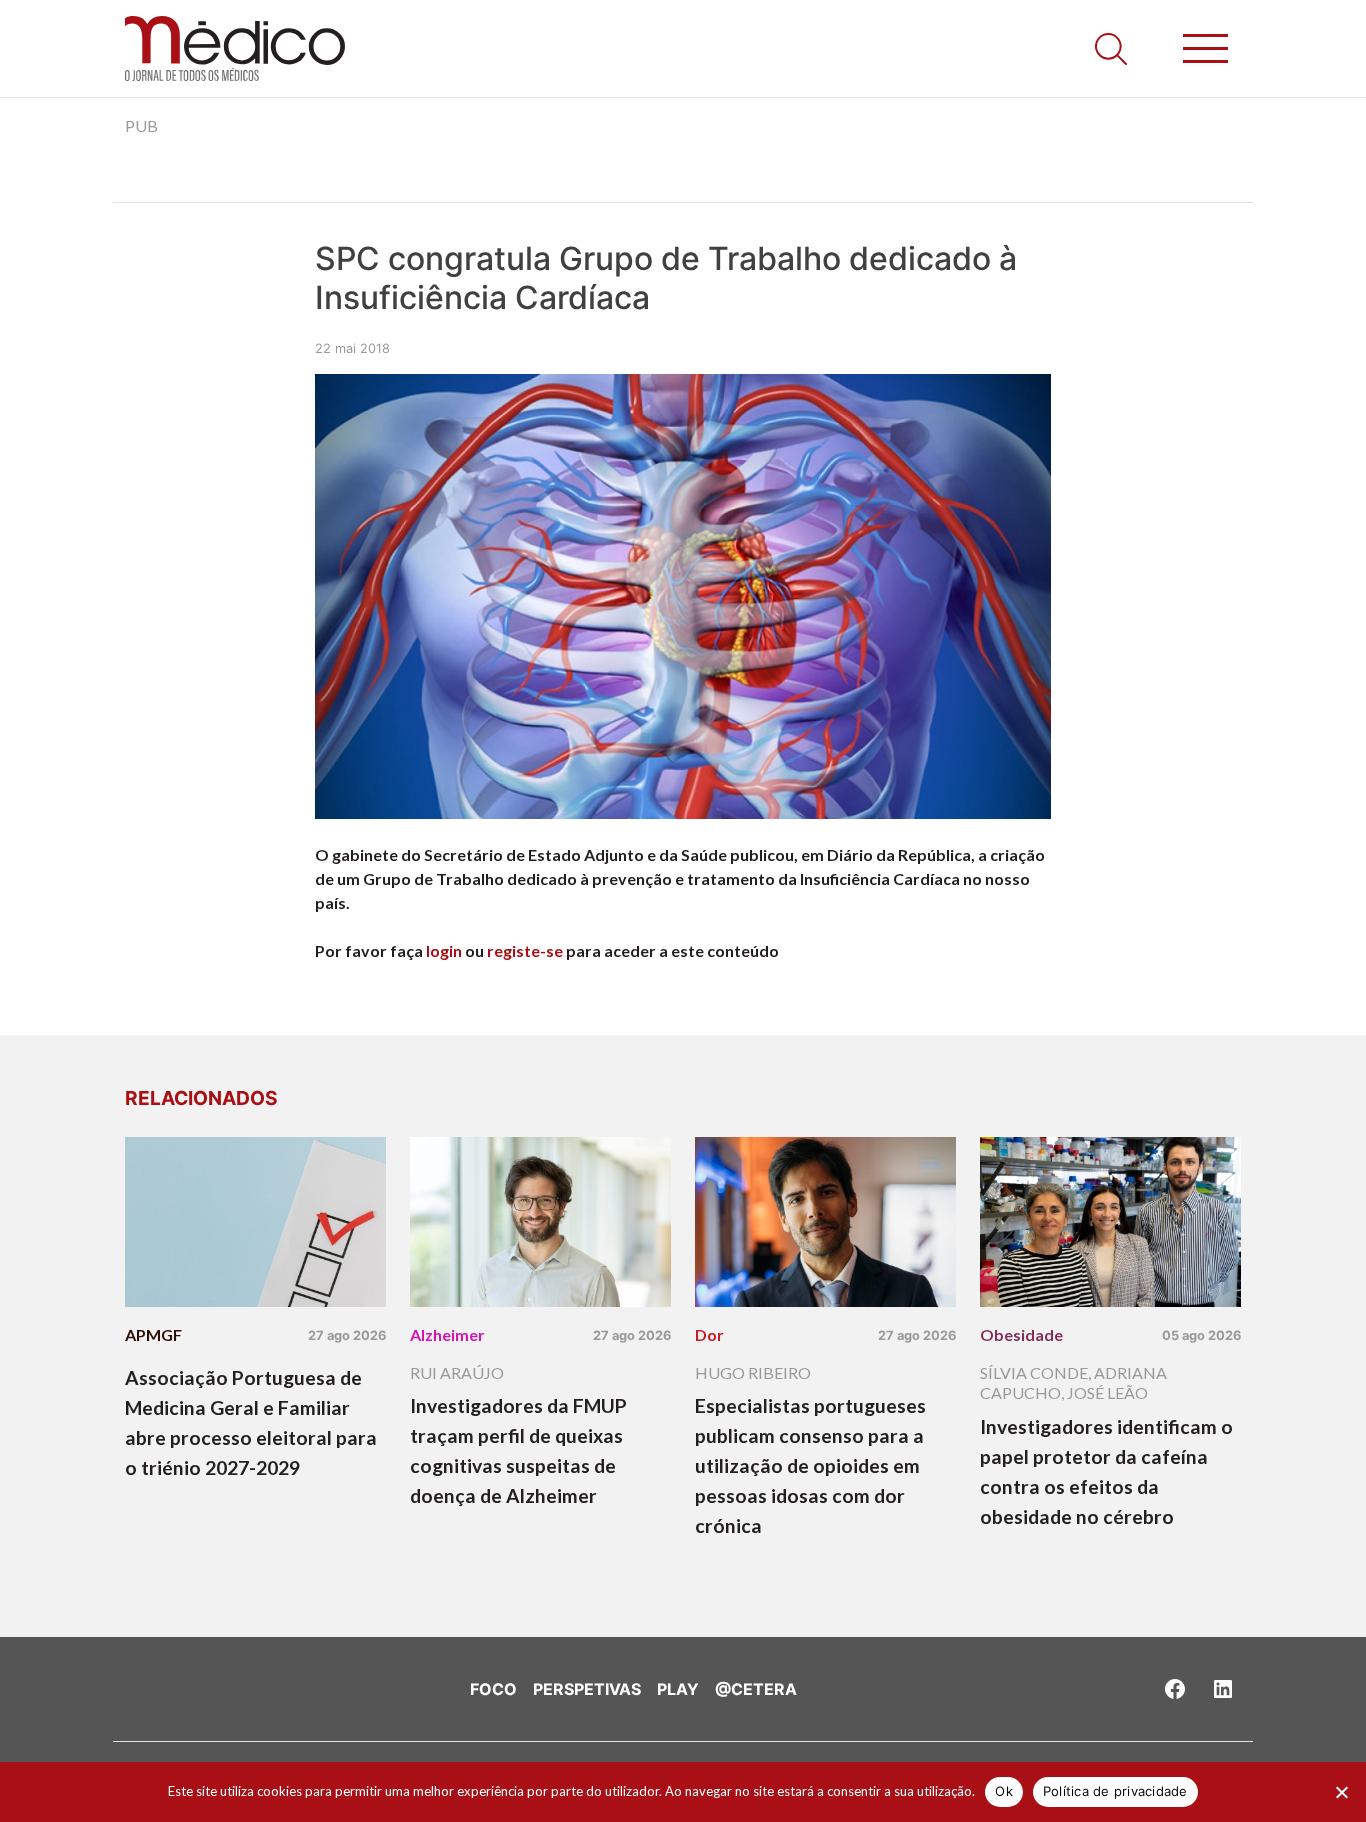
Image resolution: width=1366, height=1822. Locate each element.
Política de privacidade (1115, 1791)
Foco (493, 1689)
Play (678, 1689)
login (444, 950)
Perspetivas (587, 1689)
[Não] (1341, 1792)
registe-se (525, 950)
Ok (1004, 1791)
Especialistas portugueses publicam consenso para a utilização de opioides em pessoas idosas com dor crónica (810, 1465)
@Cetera (756, 1689)
